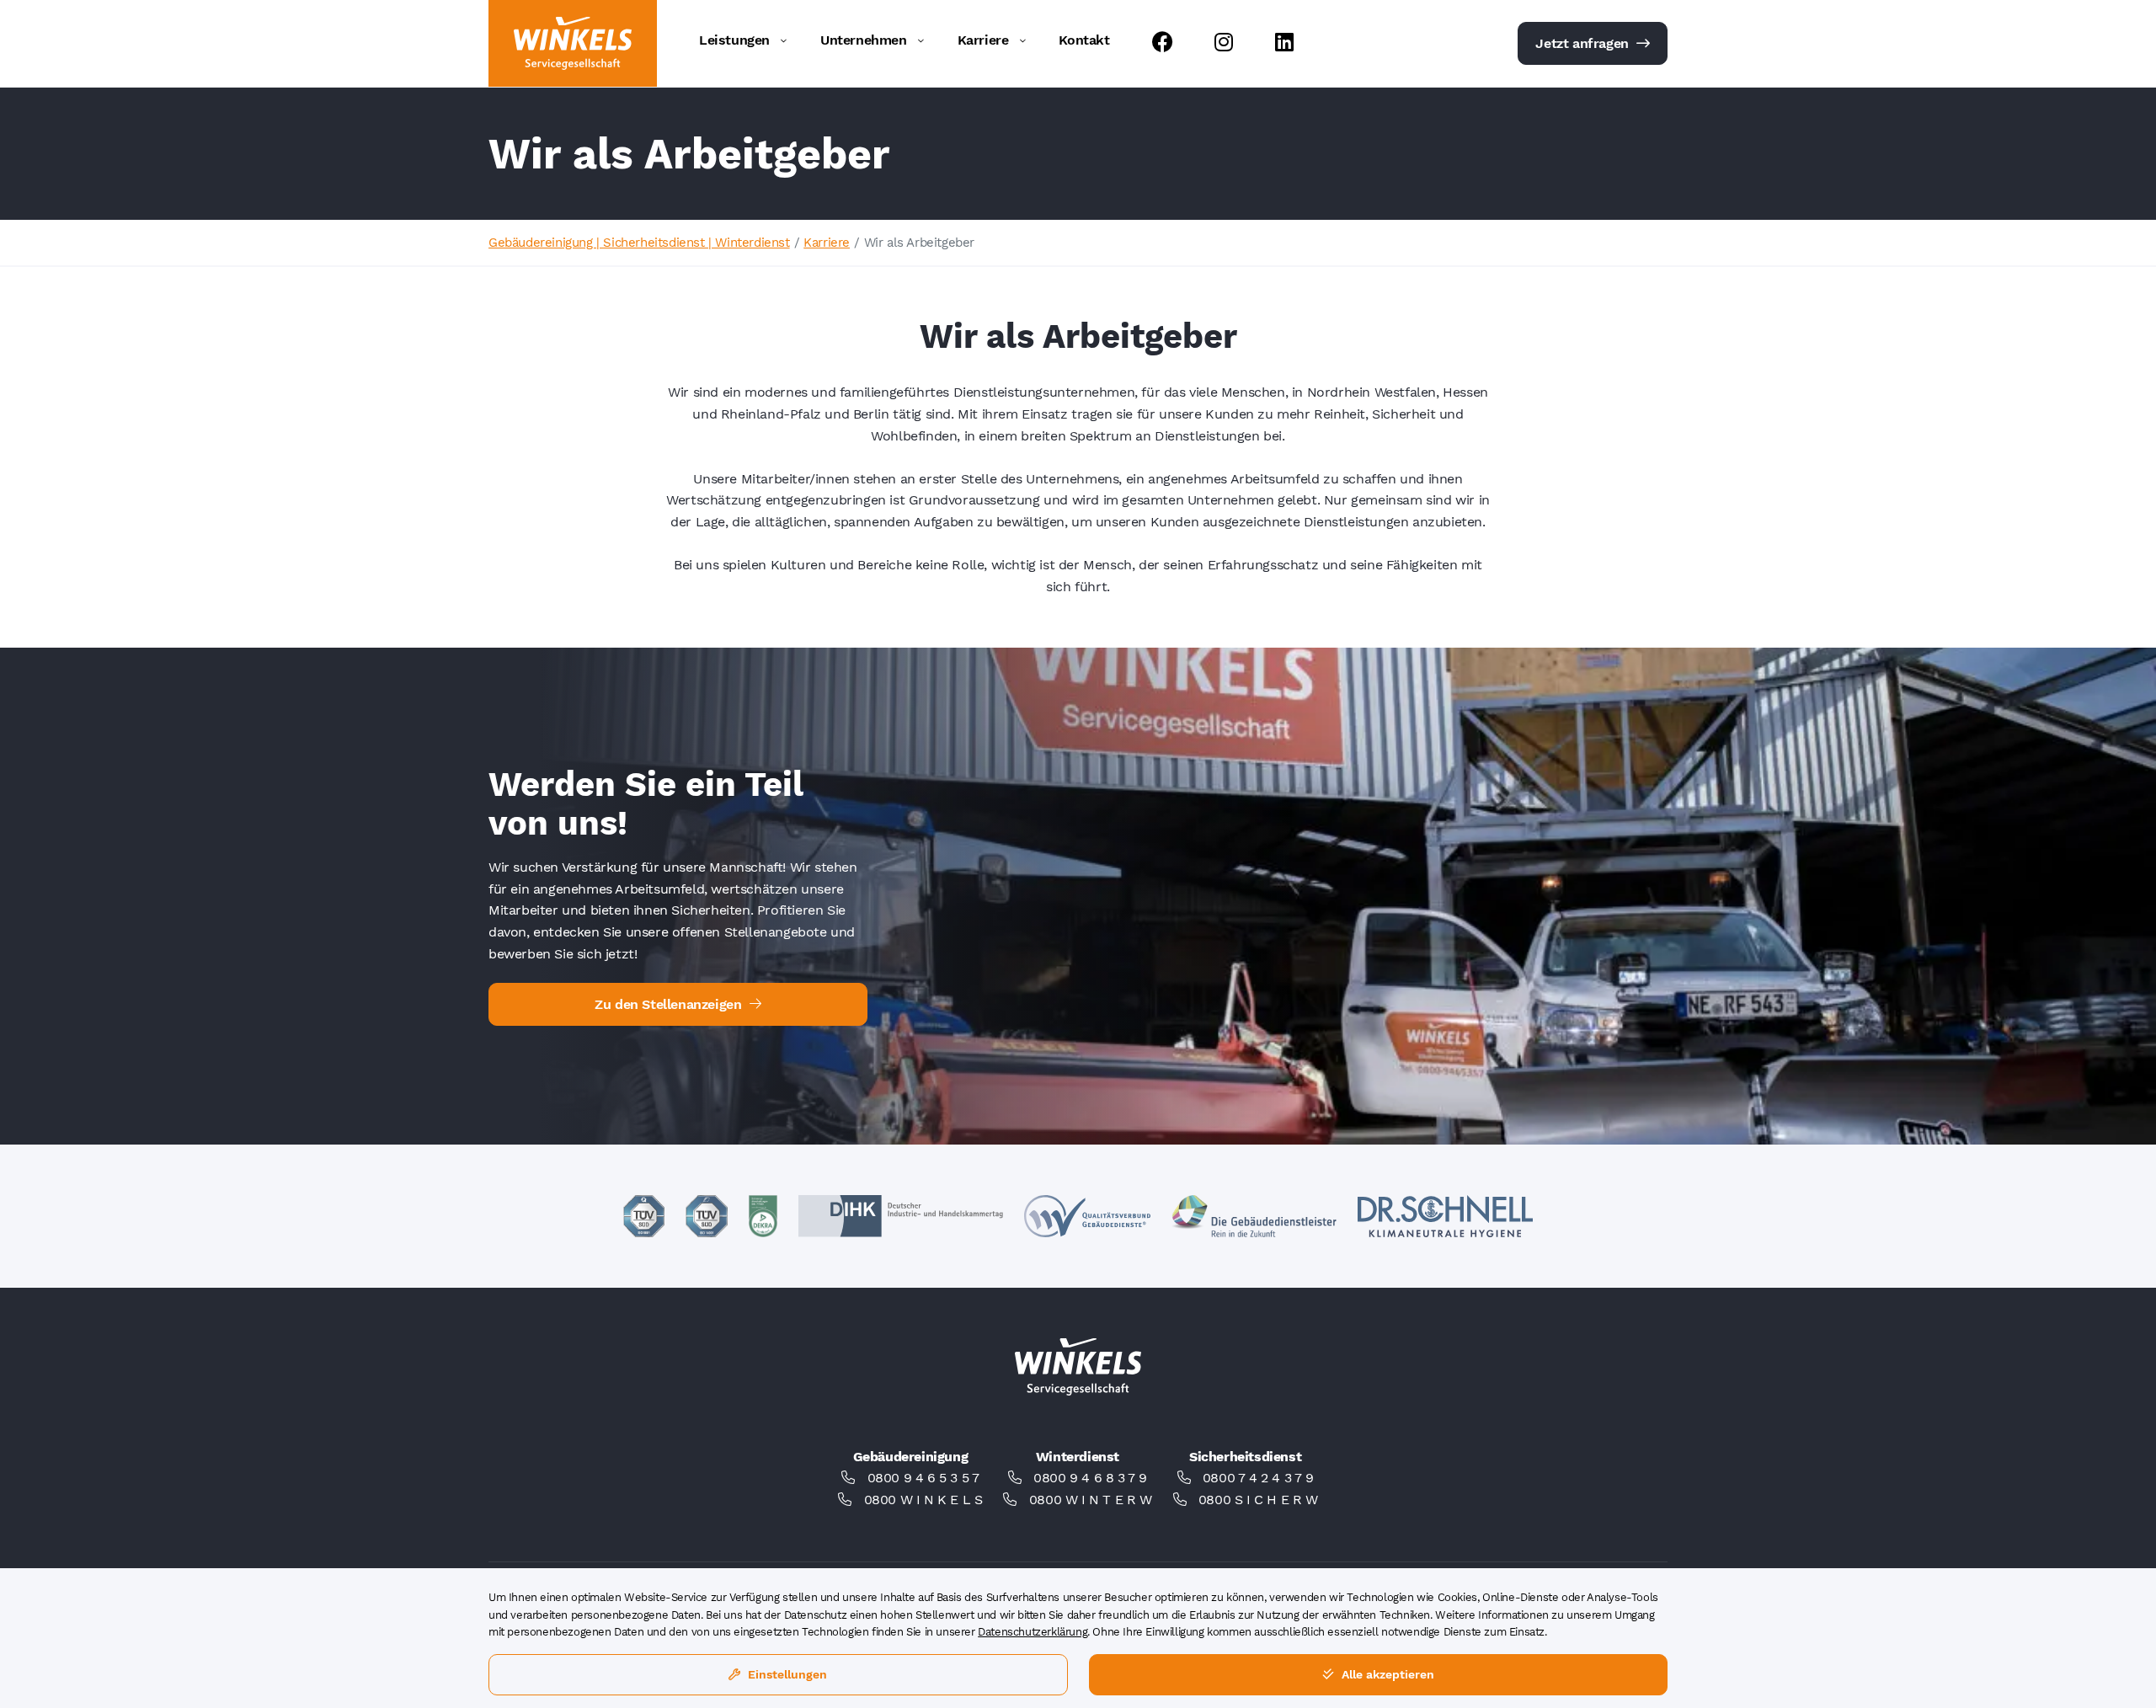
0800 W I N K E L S (923, 1500)
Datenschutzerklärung (1033, 1632)
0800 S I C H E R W (1258, 1500)
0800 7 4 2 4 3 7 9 (1258, 1478)
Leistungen (734, 40)
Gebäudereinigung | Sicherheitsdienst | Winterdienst (639, 243)
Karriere (983, 40)
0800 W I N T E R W (1091, 1500)
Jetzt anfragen (1584, 43)
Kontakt (1084, 40)
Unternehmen (864, 40)
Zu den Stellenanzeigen (670, 1004)
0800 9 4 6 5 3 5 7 (923, 1478)
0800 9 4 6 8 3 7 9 (1090, 1478)
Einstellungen (786, 1674)
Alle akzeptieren (1386, 1674)
